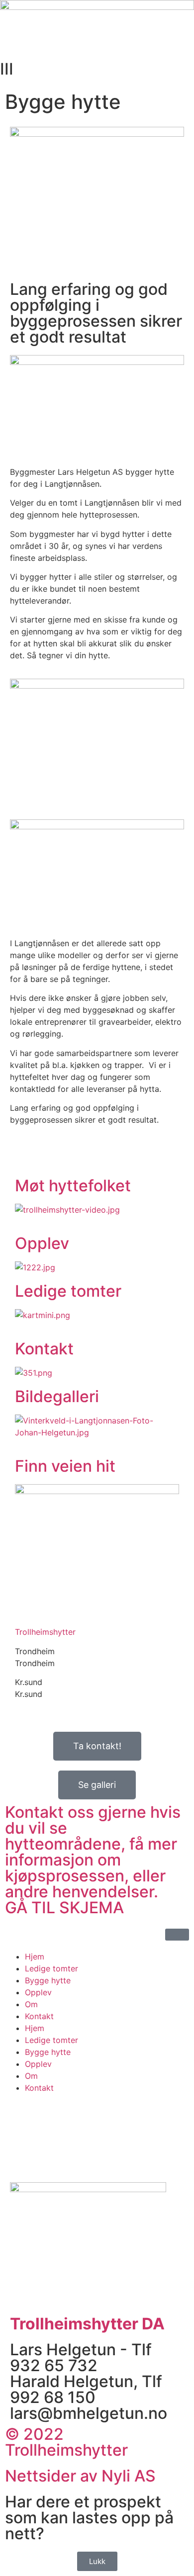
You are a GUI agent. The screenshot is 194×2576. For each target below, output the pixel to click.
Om (31, 2004)
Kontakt (44, 1349)
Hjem (35, 1956)
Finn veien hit (65, 1466)
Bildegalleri (57, 1396)
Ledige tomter (68, 1291)
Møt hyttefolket (73, 1186)
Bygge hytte (48, 1980)
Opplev (42, 1243)
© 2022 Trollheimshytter (66, 2442)
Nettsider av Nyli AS (80, 2476)
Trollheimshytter (45, 1632)
